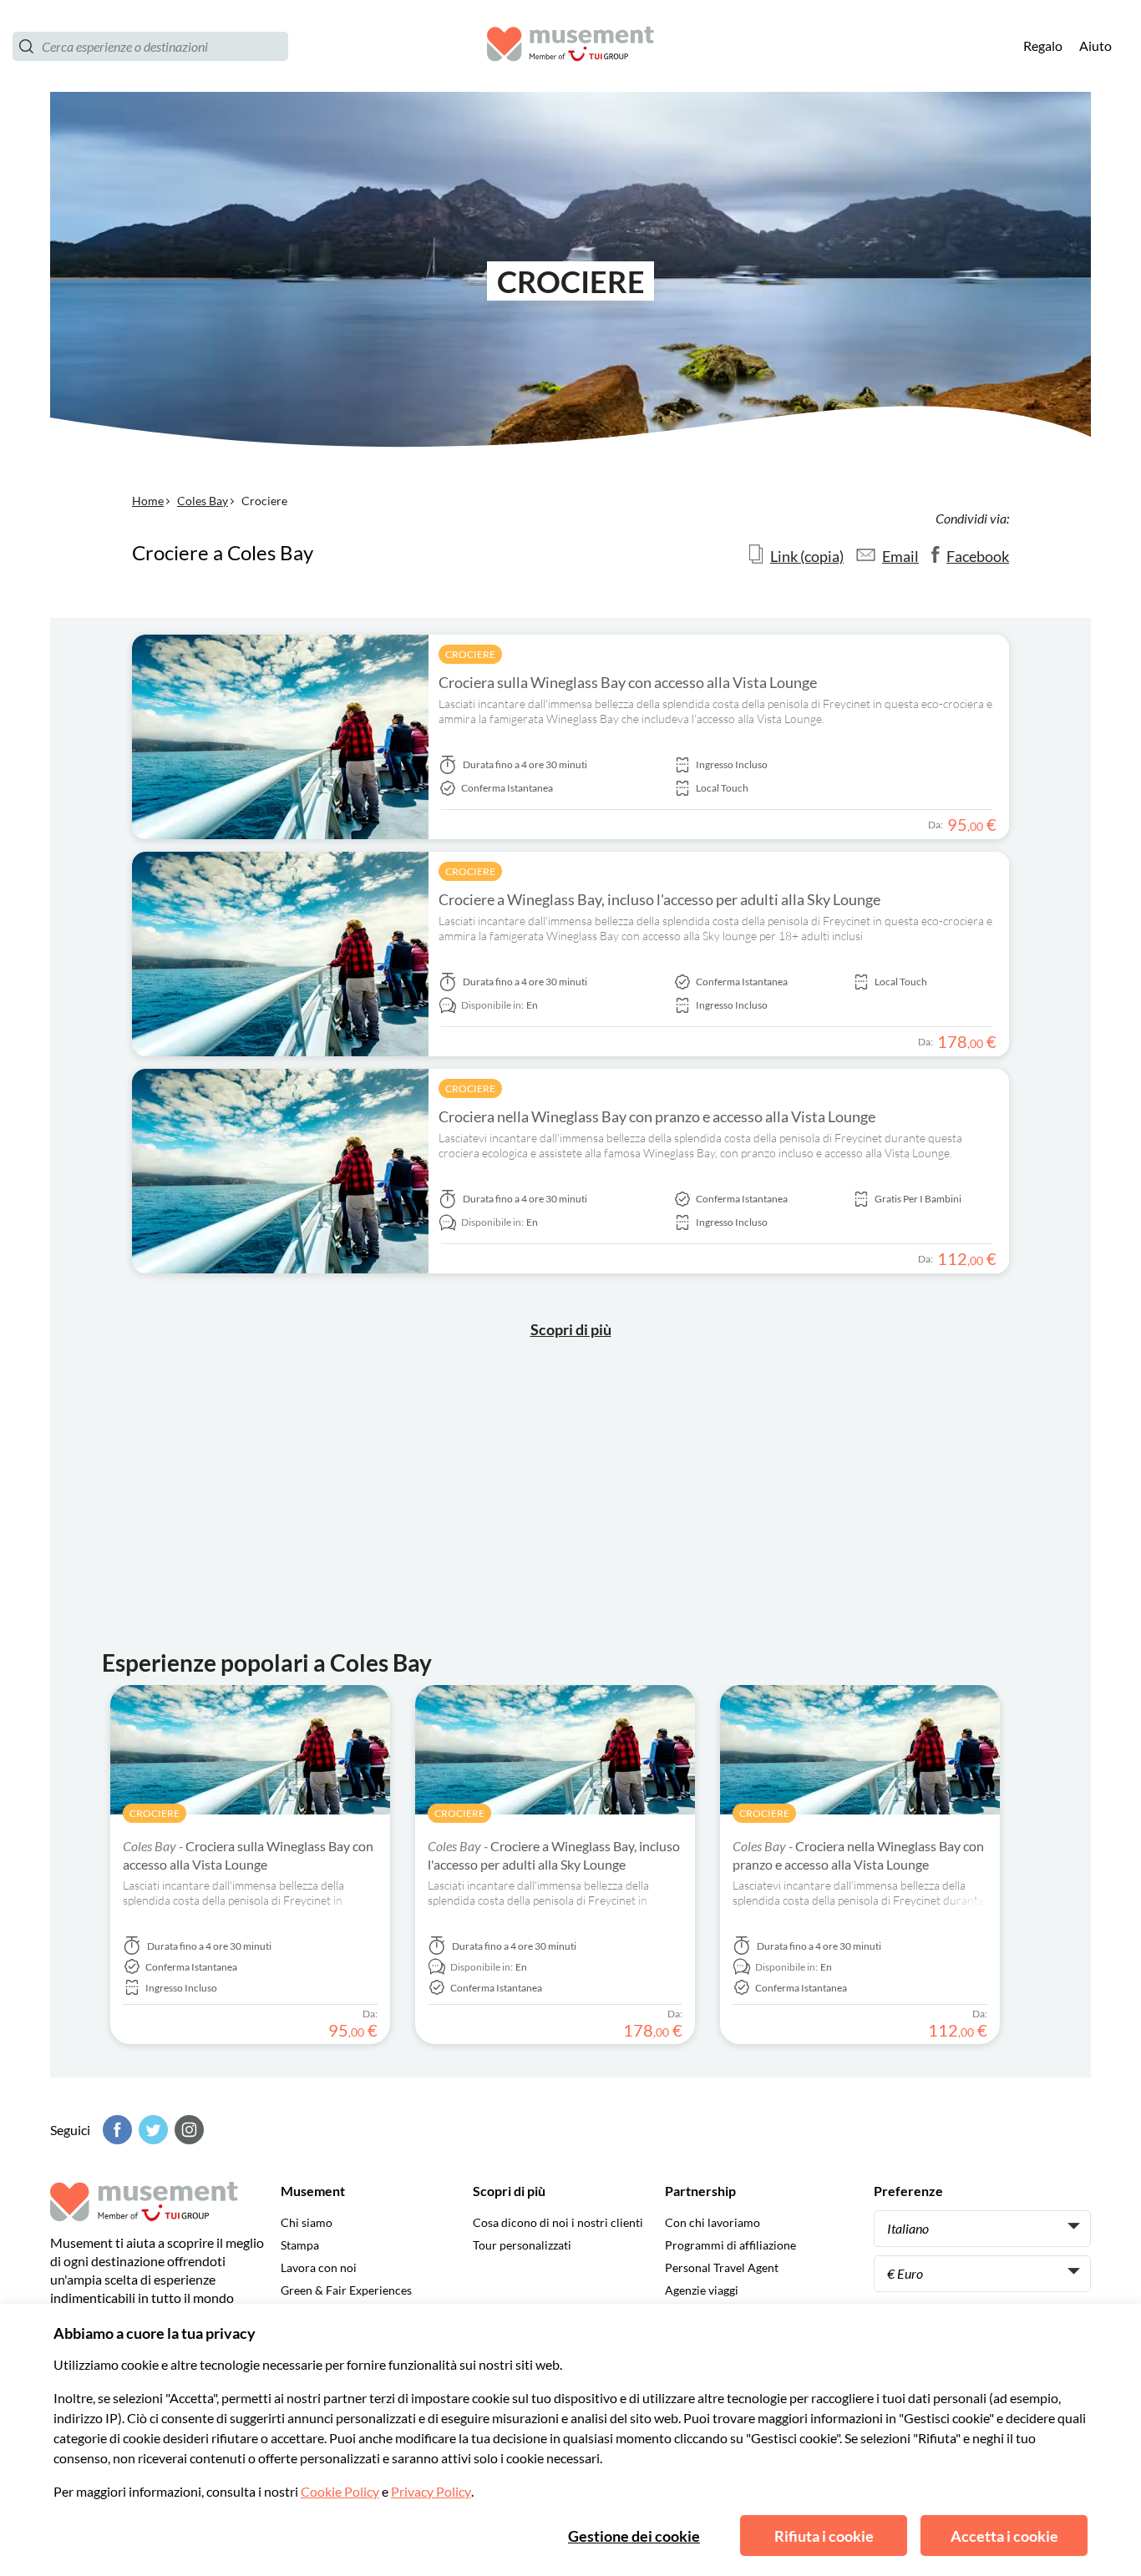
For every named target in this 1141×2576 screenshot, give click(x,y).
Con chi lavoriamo (712, 2222)
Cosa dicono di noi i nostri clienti (558, 2222)
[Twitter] (151, 2130)
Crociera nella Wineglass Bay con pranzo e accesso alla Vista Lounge (657, 1116)
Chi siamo (307, 2222)
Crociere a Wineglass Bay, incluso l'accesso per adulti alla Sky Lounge (659, 899)
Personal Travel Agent (722, 2267)
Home (148, 501)
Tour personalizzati (522, 2245)
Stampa (300, 2245)
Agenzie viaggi (702, 2290)
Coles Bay (203, 501)
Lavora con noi (319, 2267)
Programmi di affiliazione (730, 2245)
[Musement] (570, 46)
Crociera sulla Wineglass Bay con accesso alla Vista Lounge (628, 682)
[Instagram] (187, 2130)
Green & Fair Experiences (346, 2290)
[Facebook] (115, 2130)
